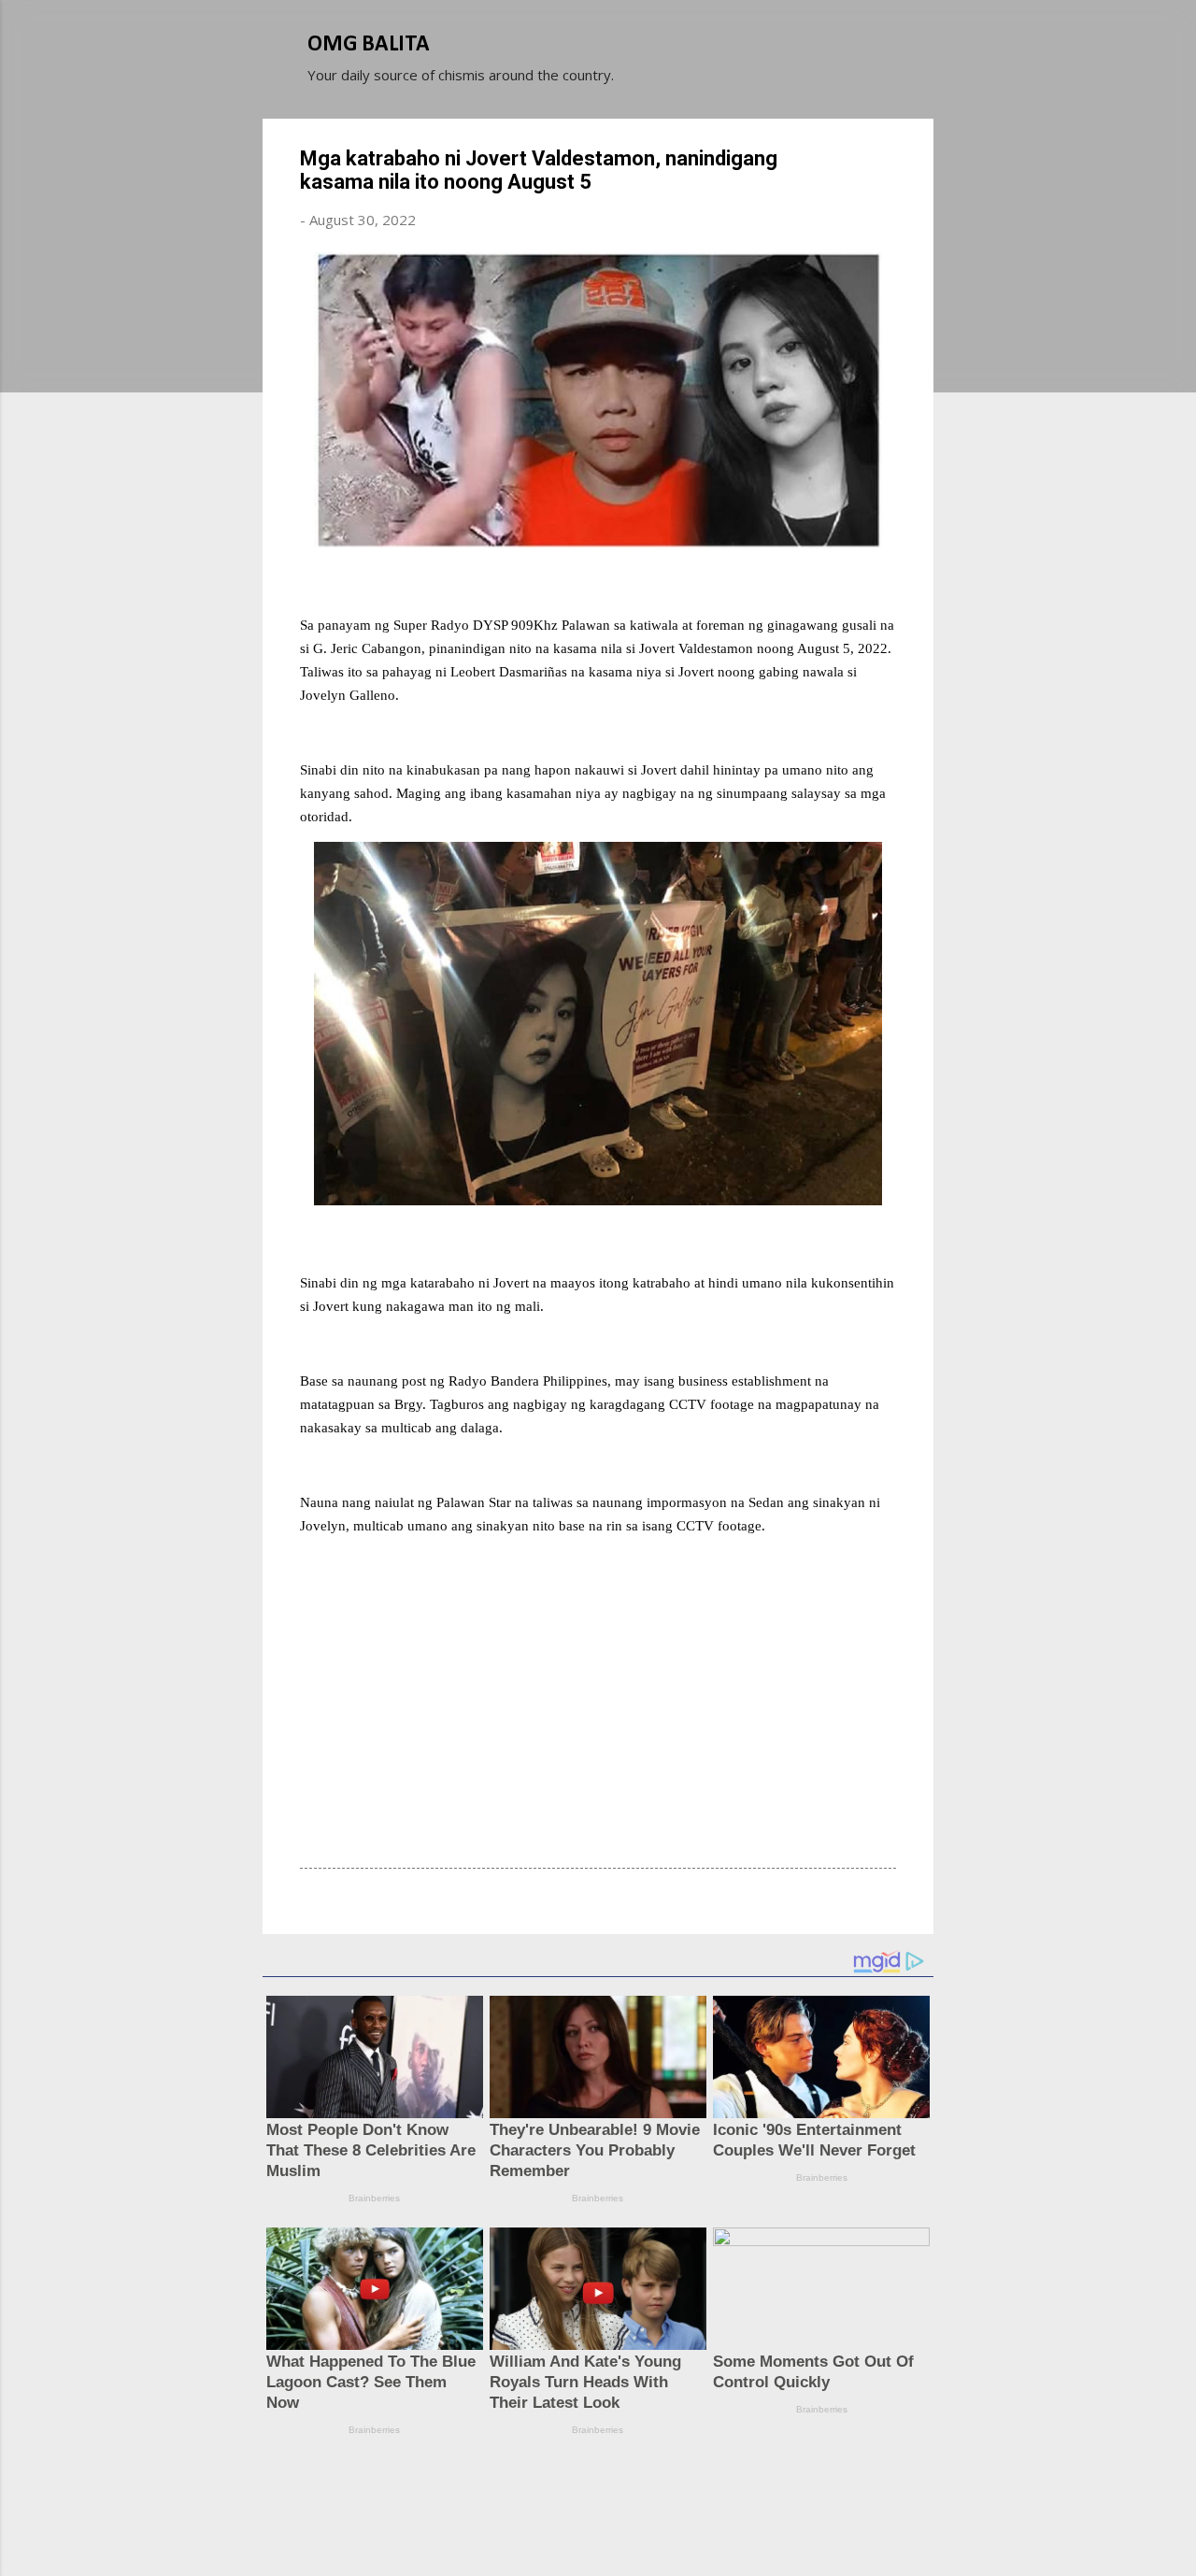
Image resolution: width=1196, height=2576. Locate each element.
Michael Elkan (642, 2527)
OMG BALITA (369, 45)
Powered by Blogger (609, 2490)
